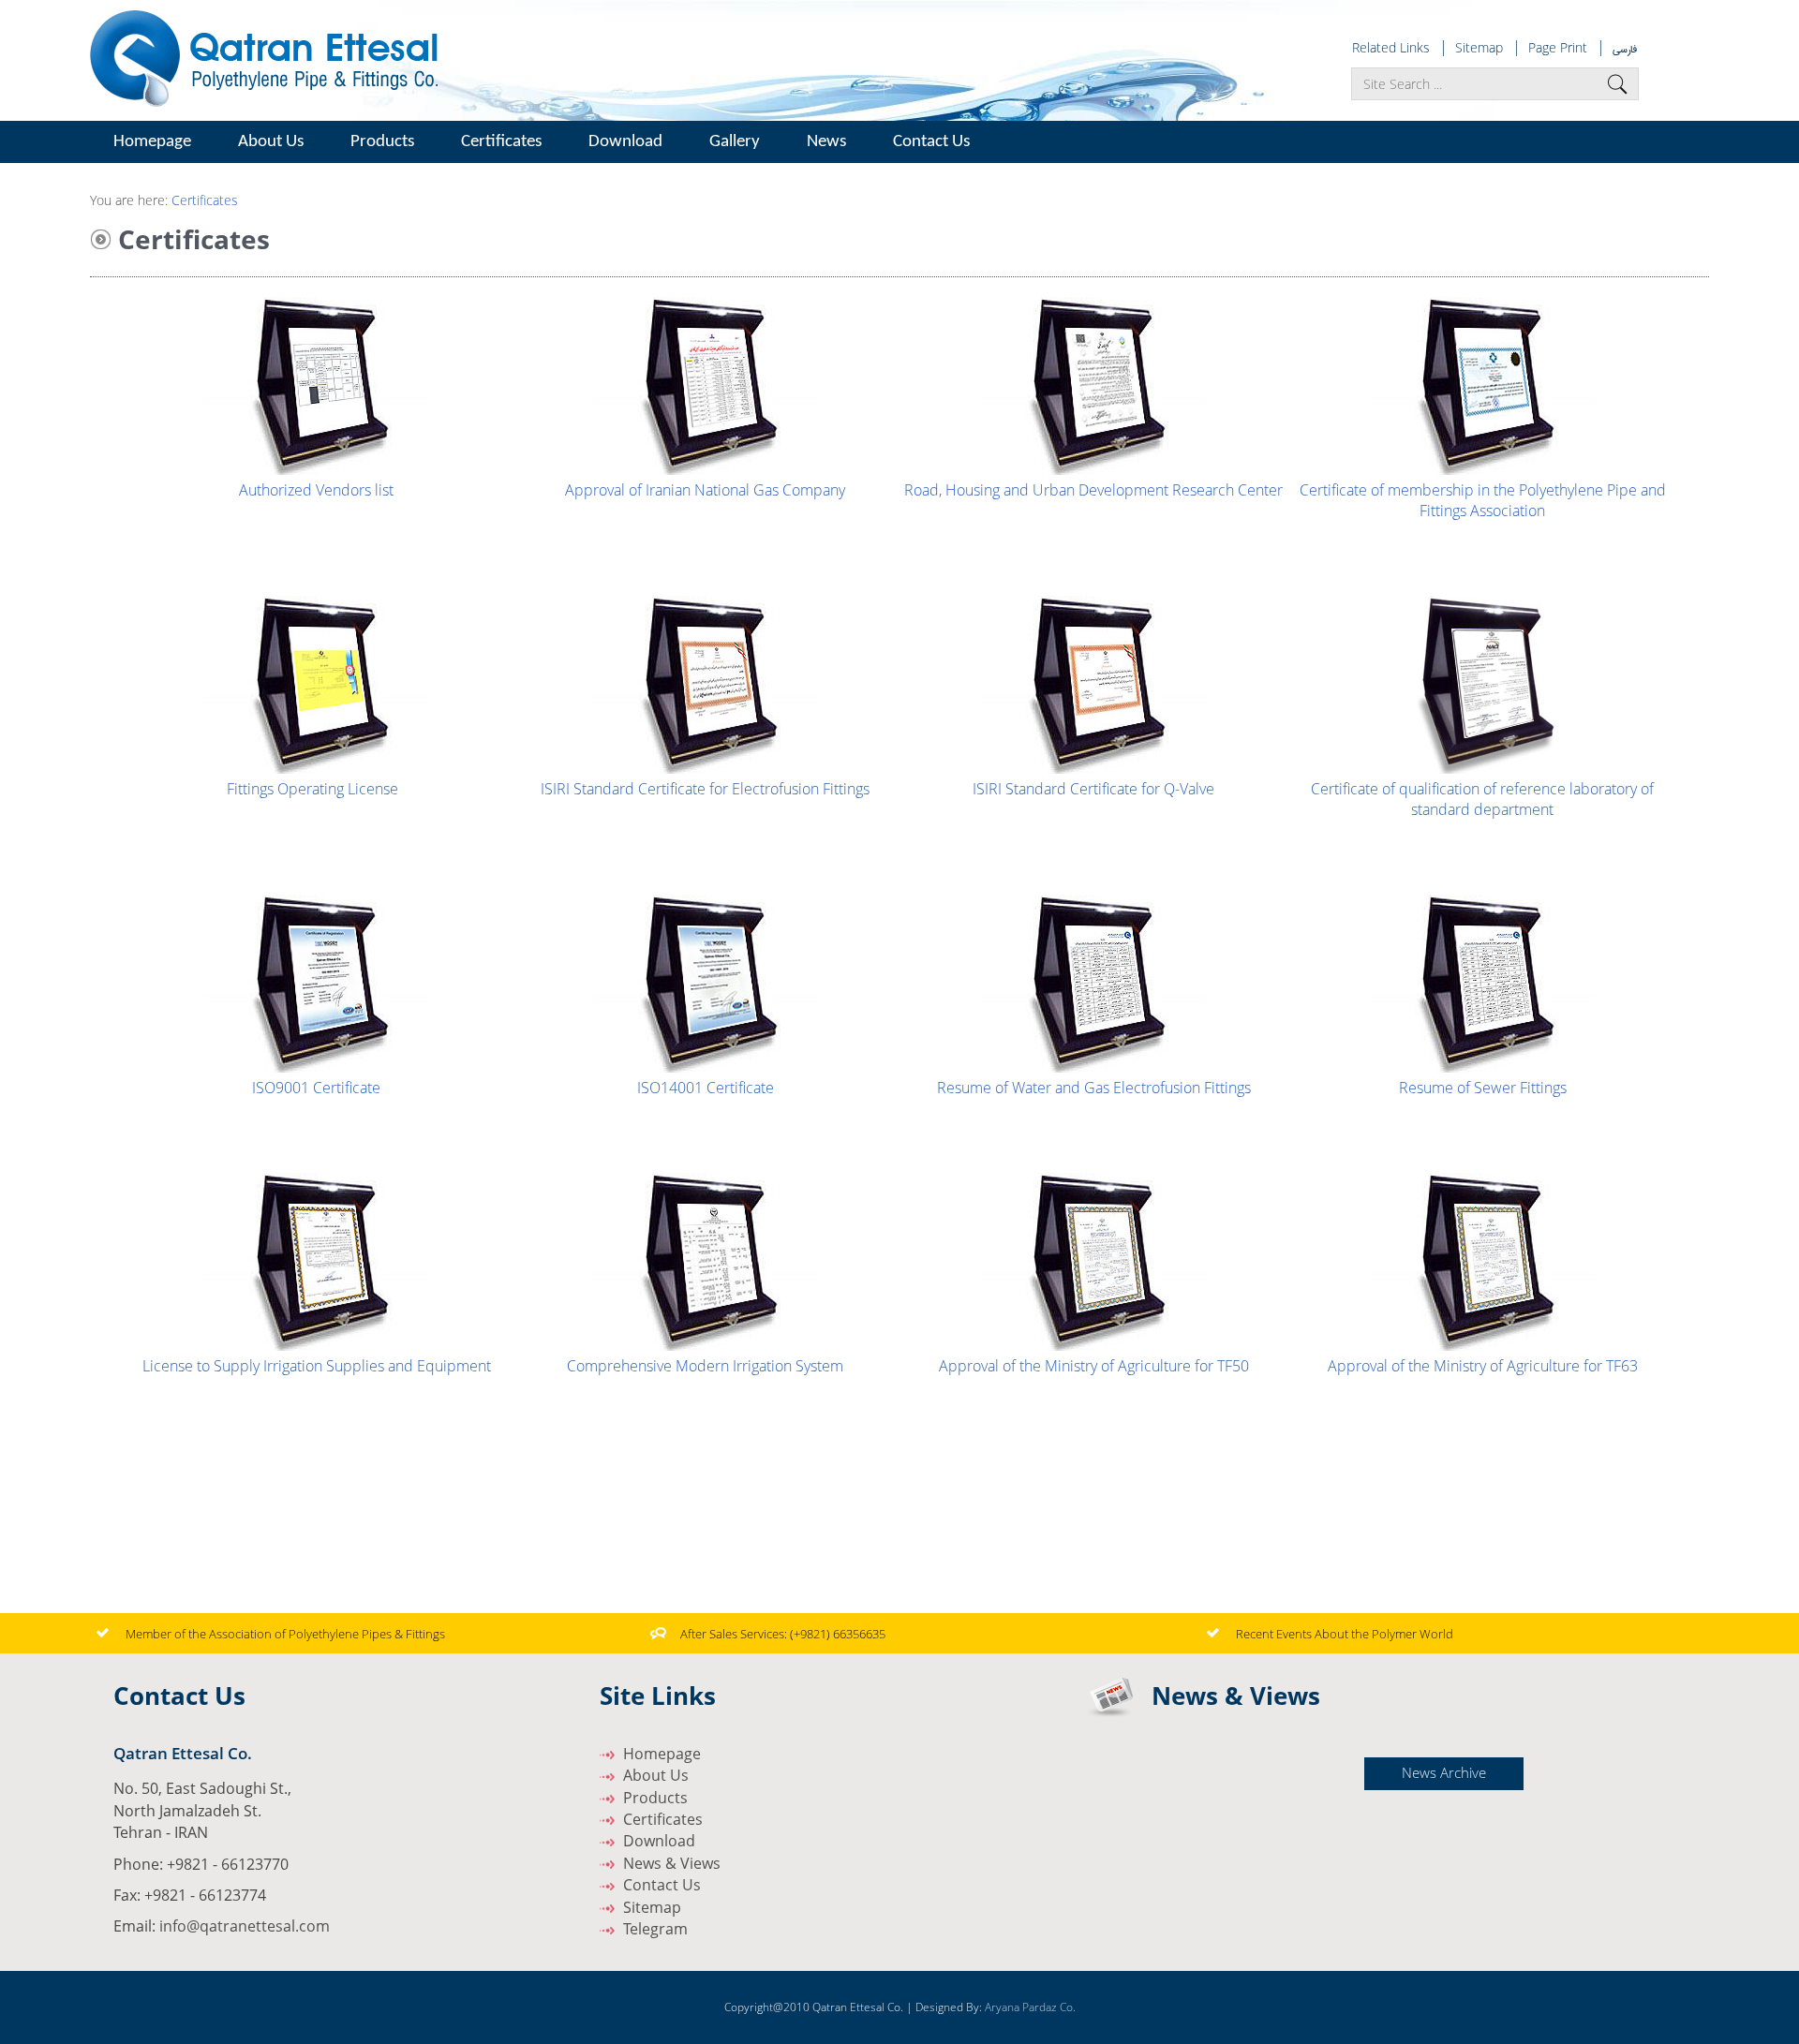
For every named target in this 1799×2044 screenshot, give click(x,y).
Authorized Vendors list (316, 490)
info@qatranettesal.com (245, 1926)
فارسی (1625, 49)
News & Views (672, 1863)
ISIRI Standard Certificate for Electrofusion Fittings (705, 789)
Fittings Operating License (314, 789)
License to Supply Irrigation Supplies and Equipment (317, 1366)
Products (655, 1798)
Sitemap (1479, 47)
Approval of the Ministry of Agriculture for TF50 (1094, 1366)
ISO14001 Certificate (706, 1088)
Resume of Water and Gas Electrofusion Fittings (1094, 1088)
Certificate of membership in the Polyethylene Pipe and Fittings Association (1483, 500)
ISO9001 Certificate (316, 1088)
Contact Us (931, 142)
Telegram (655, 1929)
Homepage (152, 142)
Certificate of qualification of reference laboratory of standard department (1482, 799)
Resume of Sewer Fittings (1483, 1088)
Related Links (1391, 47)
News (826, 142)
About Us (656, 1775)
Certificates (501, 142)
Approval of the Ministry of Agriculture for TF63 (1483, 1366)
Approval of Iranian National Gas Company (705, 490)
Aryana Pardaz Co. (1030, 2007)
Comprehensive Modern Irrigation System (705, 1366)
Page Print (1558, 47)
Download (625, 142)
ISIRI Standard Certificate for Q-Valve (1093, 789)
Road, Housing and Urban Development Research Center (1093, 490)
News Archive (1444, 1772)
